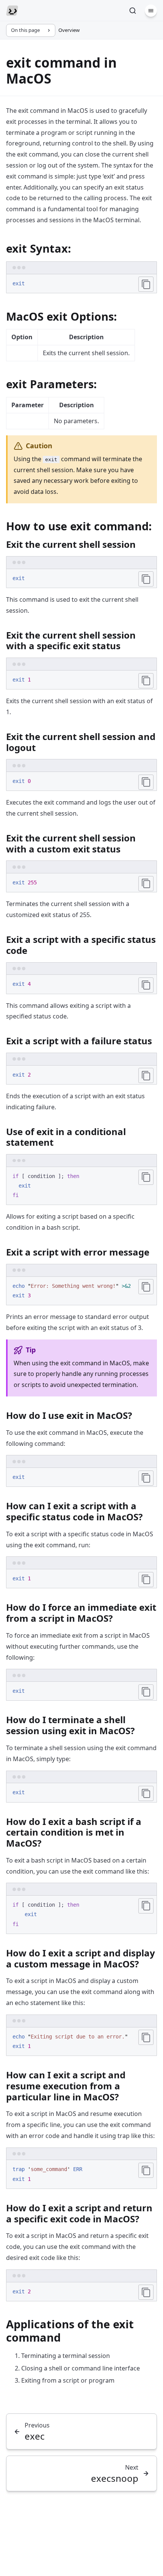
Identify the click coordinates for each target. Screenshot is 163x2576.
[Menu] (151, 11)
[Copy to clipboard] (146, 284)
